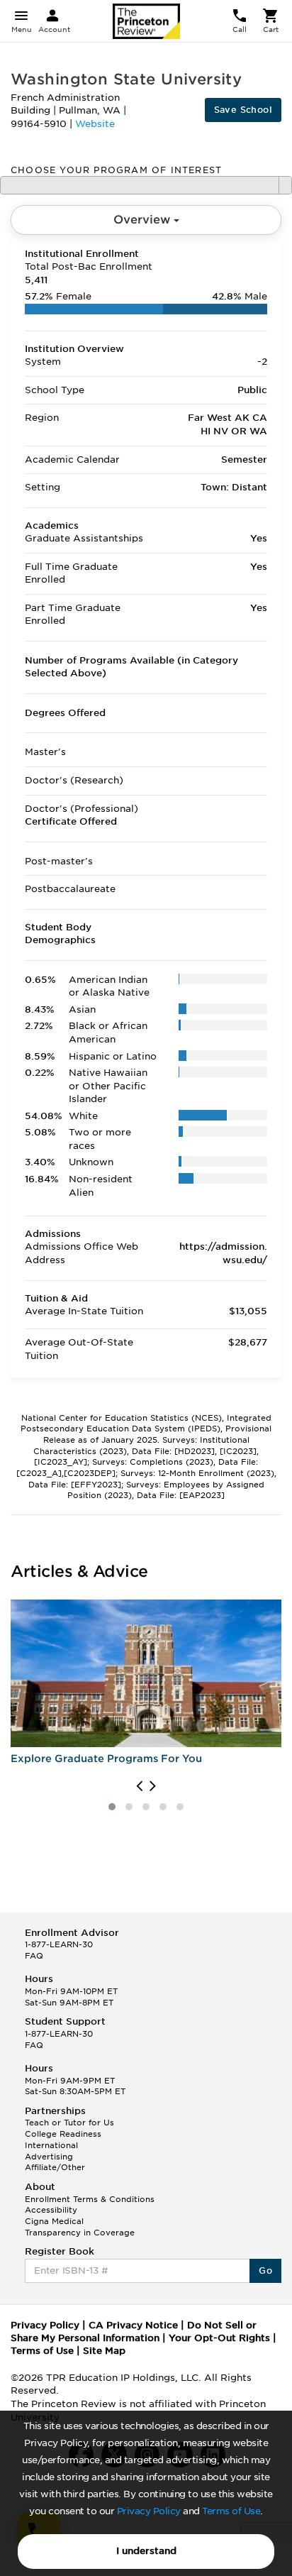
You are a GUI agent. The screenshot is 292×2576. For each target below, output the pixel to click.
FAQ (34, 1956)
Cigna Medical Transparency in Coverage (80, 2227)
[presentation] (139, 1786)
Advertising (49, 2157)
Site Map (104, 2351)
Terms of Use (231, 2511)
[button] (112, 1807)
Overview (144, 220)
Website (95, 124)
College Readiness (63, 2134)
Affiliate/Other (55, 2167)
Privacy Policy (149, 2511)
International (51, 2145)
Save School (243, 110)
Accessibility (51, 2210)
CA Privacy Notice (133, 2325)
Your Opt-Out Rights (219, 2338)
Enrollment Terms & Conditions (90, 2199)
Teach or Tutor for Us (69, 2123)
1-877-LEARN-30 (59, 1944)
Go (265, 2270)
